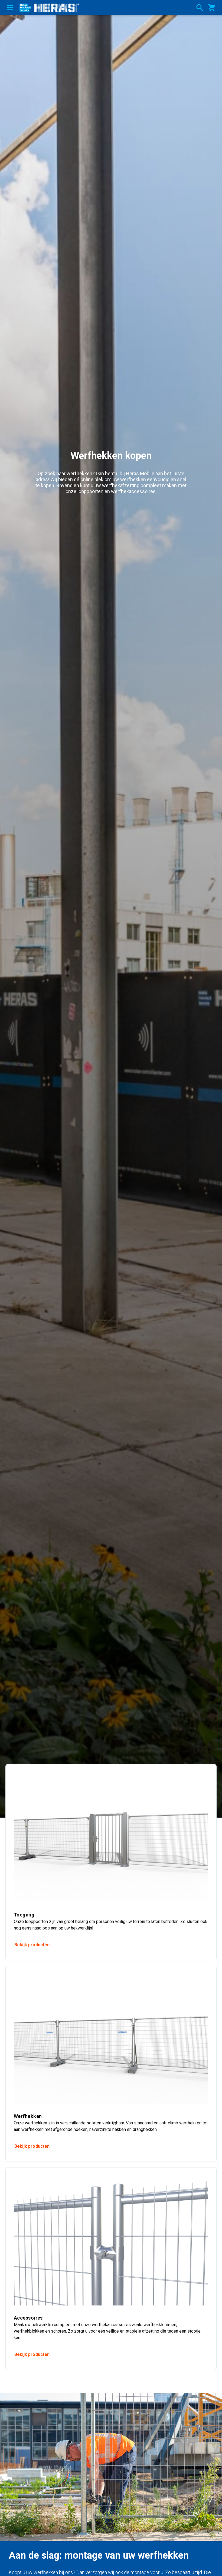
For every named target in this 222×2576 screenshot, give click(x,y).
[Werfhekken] (111, 2039)
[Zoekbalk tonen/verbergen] (200, 8)
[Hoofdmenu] (10, 7)
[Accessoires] (111, 2241)
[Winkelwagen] (212, 8)
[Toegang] (111, 1837)
